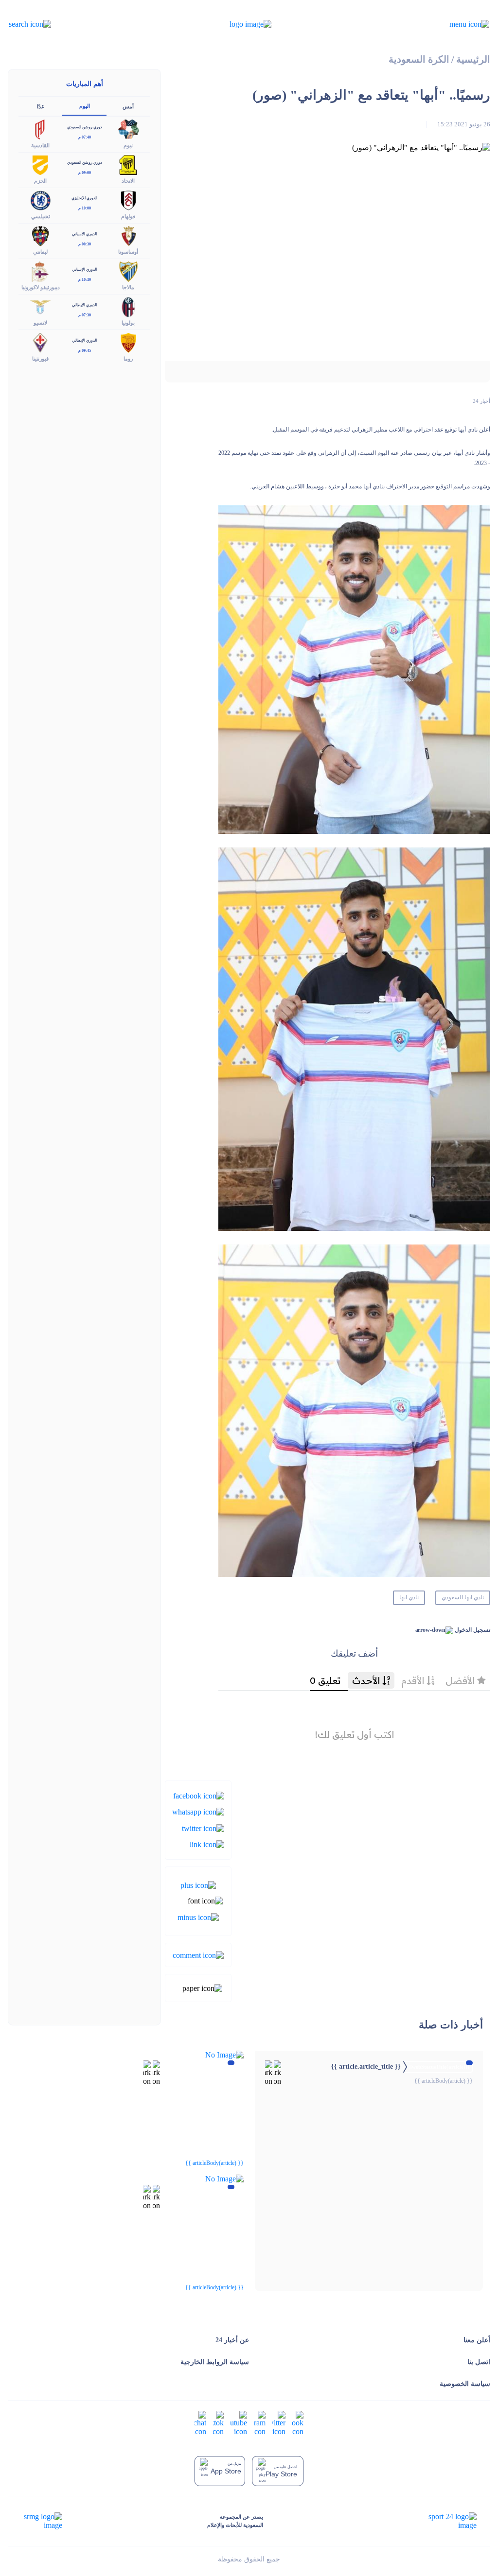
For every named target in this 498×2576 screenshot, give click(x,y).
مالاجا (128, 287)
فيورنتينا (40, 359)
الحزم (40, 181)
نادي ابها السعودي (463, 1597)
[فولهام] (128, 199)
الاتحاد (128, 181)
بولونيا (128, 323)
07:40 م (85, 137)
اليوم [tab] (85, 106)
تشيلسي (41, 216)
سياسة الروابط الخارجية (215, 2362)
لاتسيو (40, 323)
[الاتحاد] (128, 164)
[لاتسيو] (40, 306)
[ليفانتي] (40, 235)
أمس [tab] (128, 106)
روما (128, 359)
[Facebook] (199, 1795)
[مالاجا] (128, 271)
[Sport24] (442, 2521)
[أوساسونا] (128, 235)
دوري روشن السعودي (85, 127)
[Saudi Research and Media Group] (42, 2521)
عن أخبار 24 (232, 2340)
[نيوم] (128, 129)
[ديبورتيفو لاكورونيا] (40, 271)
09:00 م (85, 173)
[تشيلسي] (40, 199)
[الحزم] (40, 164)
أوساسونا (128, 252)
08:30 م (85, 244)
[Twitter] (203, 1827)
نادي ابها (409, 1597)
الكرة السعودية (419, 60)
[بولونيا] (128, 306)
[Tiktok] (218, 2422)
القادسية (40, 145)
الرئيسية (473, 60)
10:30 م (85, 280)
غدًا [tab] (41, 106)
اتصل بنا (479, 2362)
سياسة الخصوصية (465, 2384)
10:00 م (85, 208)
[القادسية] (40, 129)
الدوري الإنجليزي (84, 198)
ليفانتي (40, 252)
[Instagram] (260, 2422)
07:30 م (85, 315)
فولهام (128, 216)
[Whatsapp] (198, 1811)
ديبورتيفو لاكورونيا (41, 287)
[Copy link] (207, 1844)
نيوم (128, 145)
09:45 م (85, 351)
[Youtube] (239, 2422)
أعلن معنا (477, 2340)
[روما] (128, 342)
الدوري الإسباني (84, 234)
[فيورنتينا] (40, 342)
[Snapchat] (200, 2422)
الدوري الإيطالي (84, 305)
